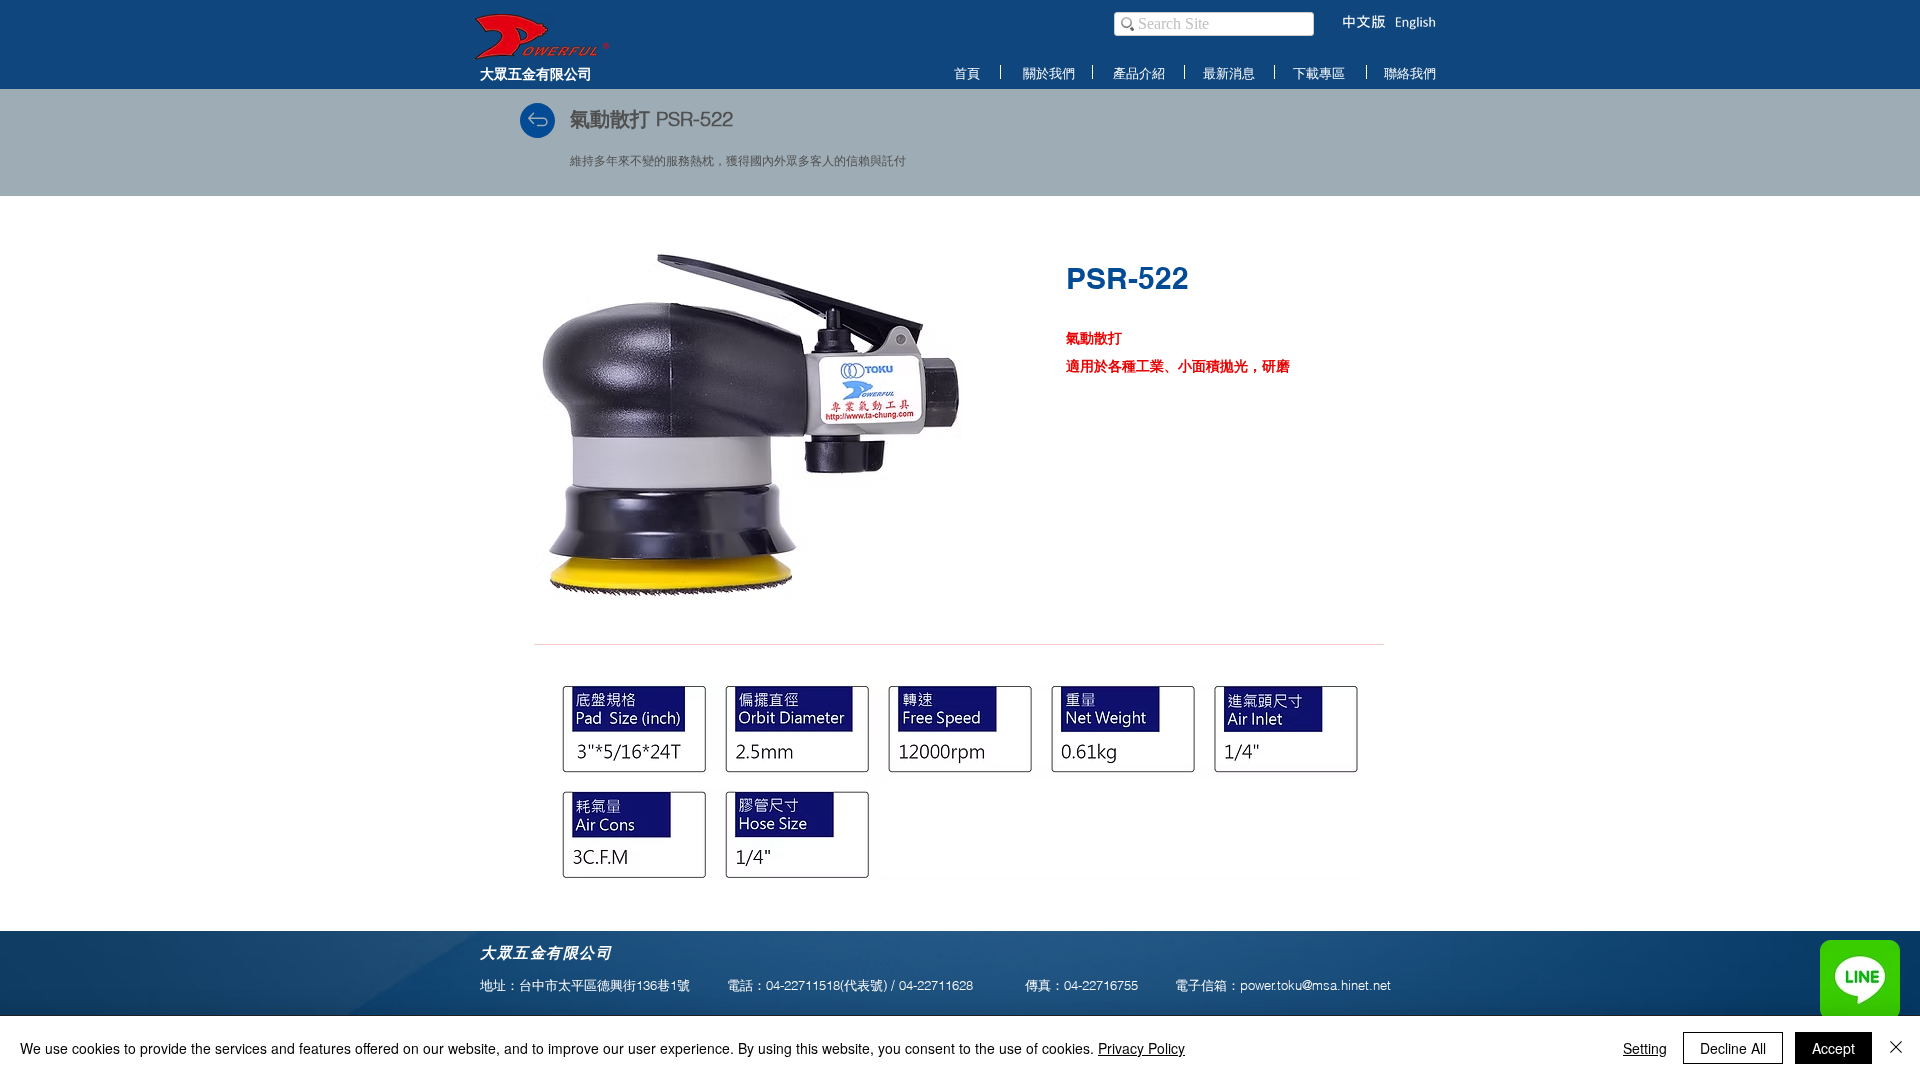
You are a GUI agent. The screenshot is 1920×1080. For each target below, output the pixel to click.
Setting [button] (1645, 1048)
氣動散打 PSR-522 (651, 118)
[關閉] (1896, 1048)
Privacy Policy (1141, 1048)
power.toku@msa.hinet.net (1315, 985)
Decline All (1733, 1048)
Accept (1833, 1048)
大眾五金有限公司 (536, 73)
